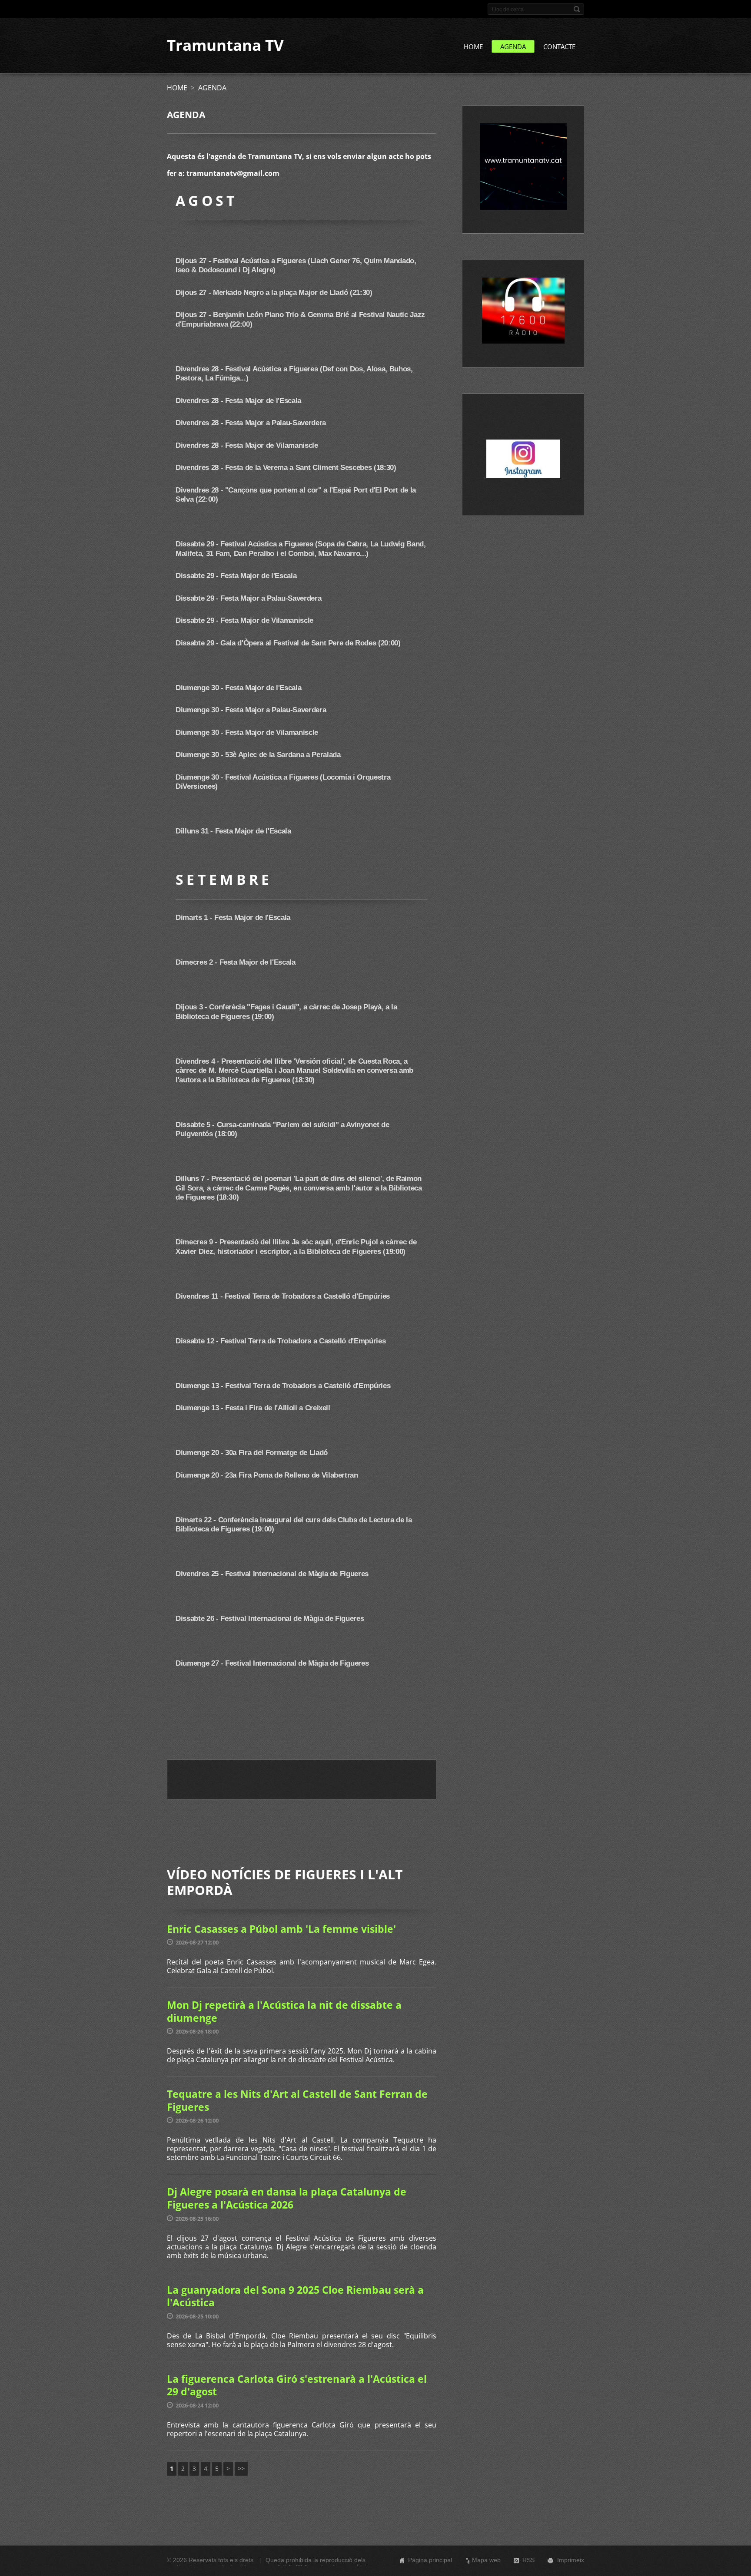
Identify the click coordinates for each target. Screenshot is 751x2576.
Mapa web (486, 2560)
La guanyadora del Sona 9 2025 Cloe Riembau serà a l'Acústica (295, 2296)
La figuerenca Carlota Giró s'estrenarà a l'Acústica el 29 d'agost (297, 2385)
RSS (528, 2560)
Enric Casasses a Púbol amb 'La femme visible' (281, 1929)
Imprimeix (571, 2560)
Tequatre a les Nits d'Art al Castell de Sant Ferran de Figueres (297, 2100)
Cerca (577, 9)
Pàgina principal (430, 2560)
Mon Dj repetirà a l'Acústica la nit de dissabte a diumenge (284, 2011)
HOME (473, 46)
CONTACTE (559, 46)
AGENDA (513, 46)
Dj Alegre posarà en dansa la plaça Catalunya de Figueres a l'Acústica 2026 (287, 2198)
